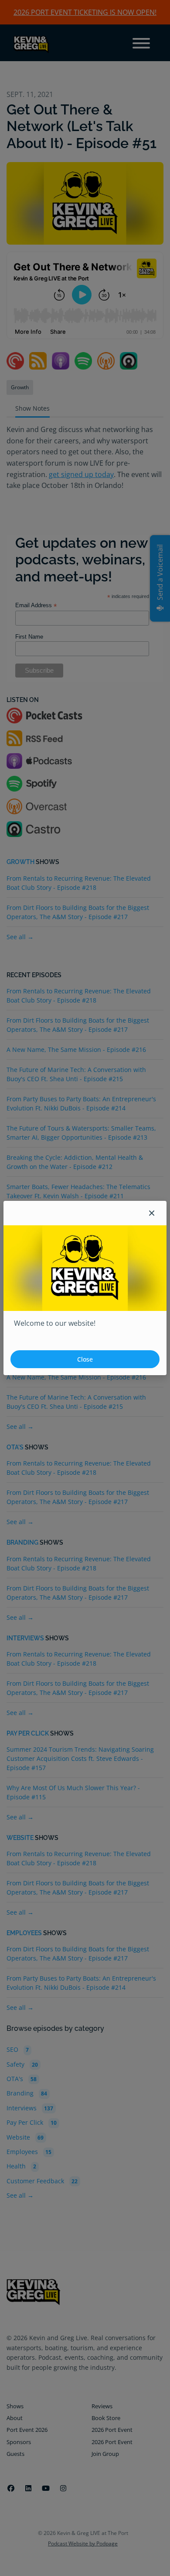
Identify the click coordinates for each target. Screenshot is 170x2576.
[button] (152, 1213)
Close (85, 1359)
